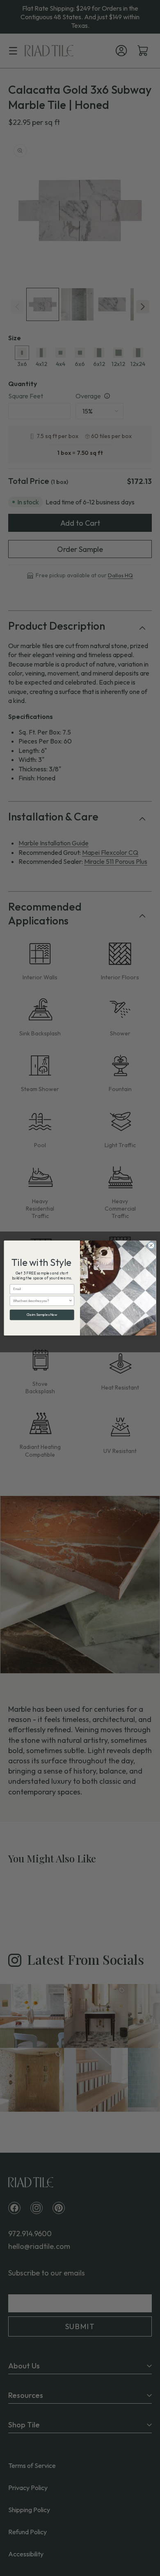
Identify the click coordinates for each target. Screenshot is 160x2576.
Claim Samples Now (42, 1315)
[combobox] (41, 1301)
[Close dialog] (151, 1246)
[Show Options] (71, 1301)
